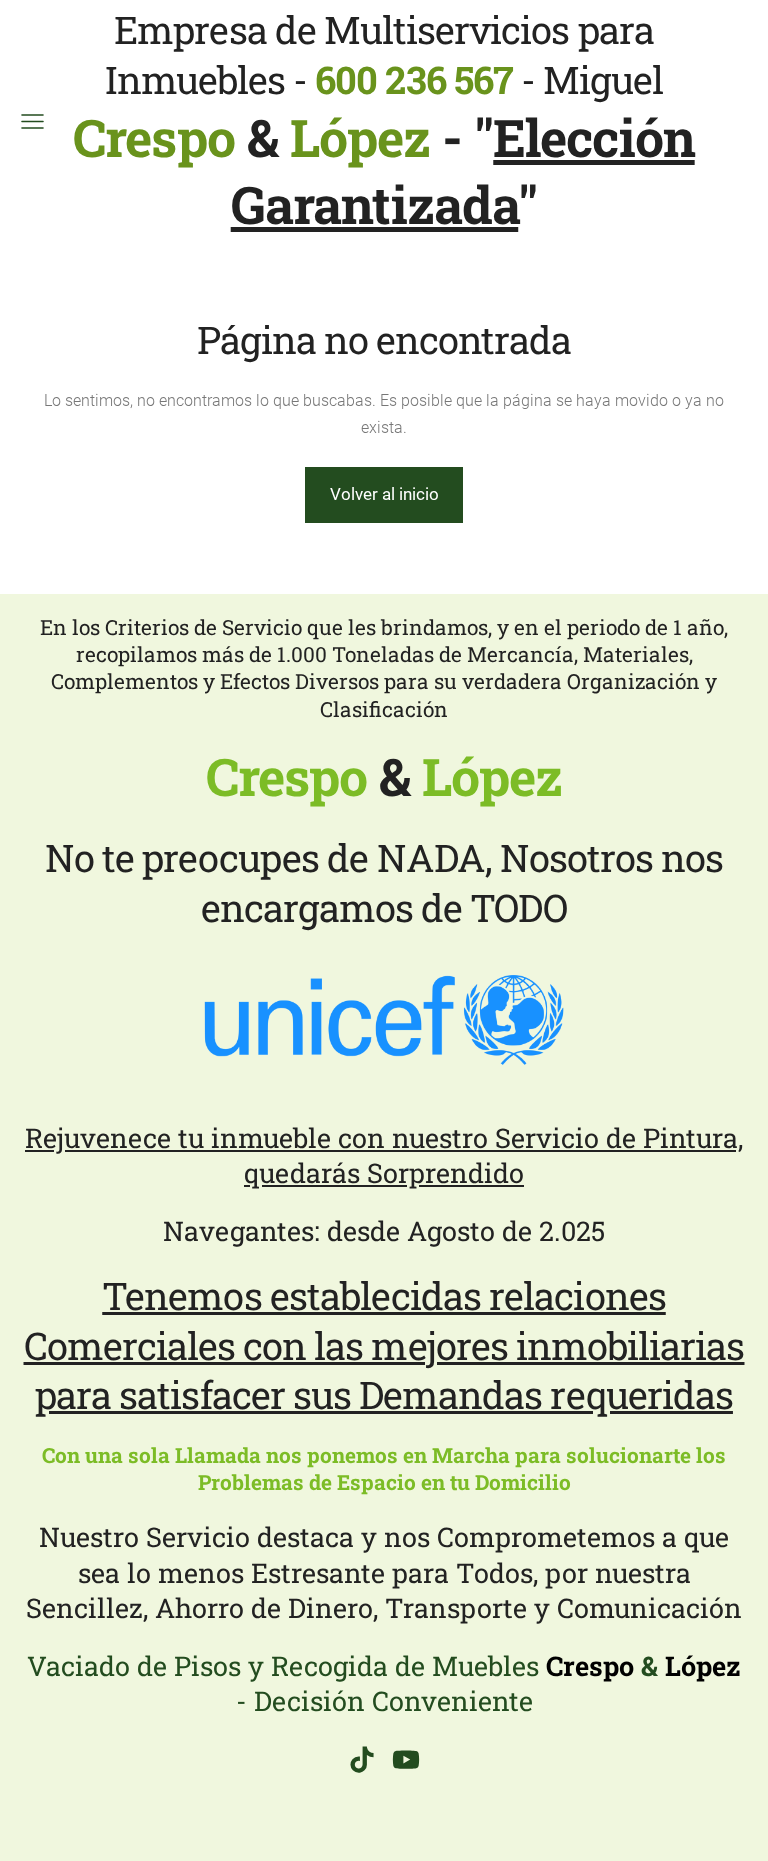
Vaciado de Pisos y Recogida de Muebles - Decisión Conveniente (384, 1683)
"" (463, 170)
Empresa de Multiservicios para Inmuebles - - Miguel (368, 85)
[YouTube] (406, 1759)
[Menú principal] (32, 121)
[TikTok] (362, 1759)
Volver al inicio (384, 494)
